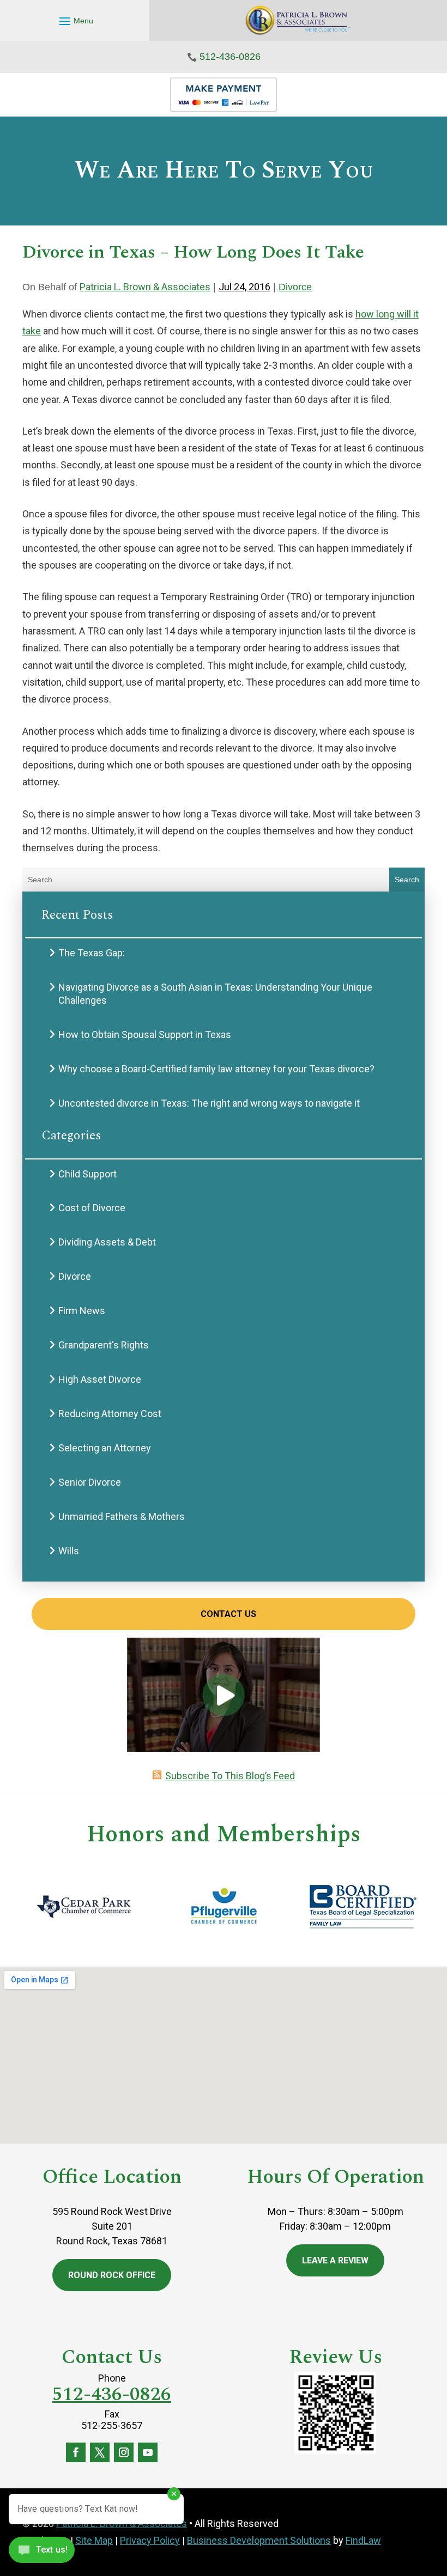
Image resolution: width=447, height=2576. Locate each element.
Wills (69, 1551)
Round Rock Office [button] (112, 2275)
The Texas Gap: (92, 953)
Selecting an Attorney (105, 1448)
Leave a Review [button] (335, 2260)
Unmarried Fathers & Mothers (122, 1516)
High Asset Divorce (100, 1379)
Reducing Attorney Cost (110, 1414)
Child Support (87, 1174)
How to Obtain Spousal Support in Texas (145, 1034)
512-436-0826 (230, 57)
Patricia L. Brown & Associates (145, 287)
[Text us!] (42, 2553)
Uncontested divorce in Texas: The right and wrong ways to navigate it (209, 1103)
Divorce (295, 287)
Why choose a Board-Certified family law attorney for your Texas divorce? (216, 1069)
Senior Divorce (90, 1482)
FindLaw (363, 2540)
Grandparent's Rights (104, 1345)
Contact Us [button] (228, 1614)
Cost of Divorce (92, 1208)
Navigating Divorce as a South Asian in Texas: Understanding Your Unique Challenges (215, 994)
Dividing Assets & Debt (107, 1242)
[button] (75, 21)
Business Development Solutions (259, 2540)
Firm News (82, 1311)
